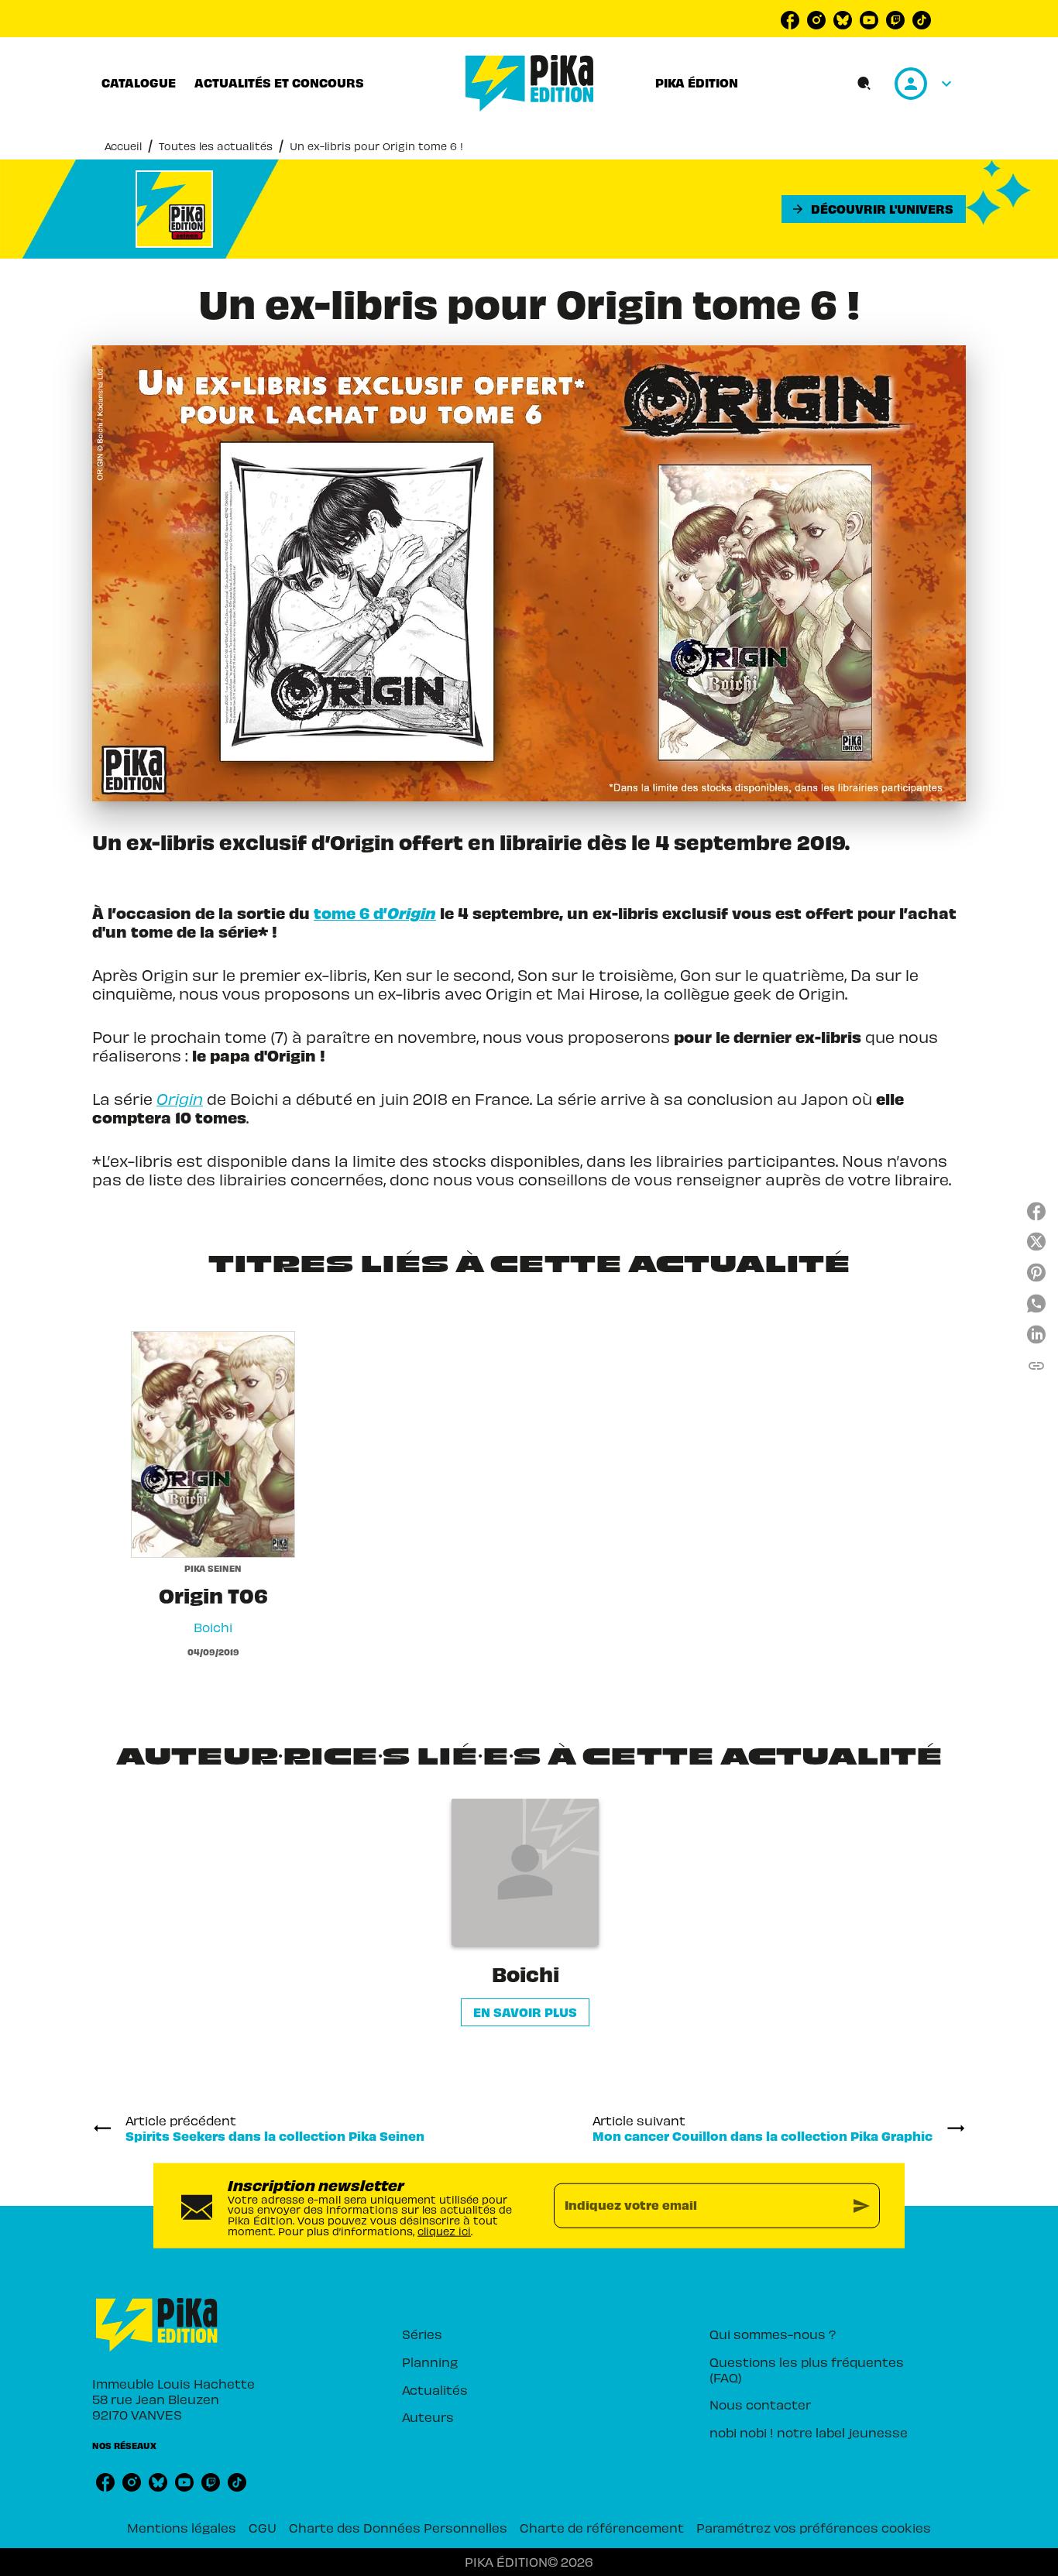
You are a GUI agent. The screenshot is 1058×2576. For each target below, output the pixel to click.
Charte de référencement (602, 2527)
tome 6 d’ (375, 912)
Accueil (123, 146)
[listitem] (790, 20)
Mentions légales (182, 2527)
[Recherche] (864, 84)
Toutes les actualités (216, 146)
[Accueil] (530, 83)
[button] (874, 209)
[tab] (139, 83)
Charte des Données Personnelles (398, 2527)
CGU (263, 2527)
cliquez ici (444, 2230)
